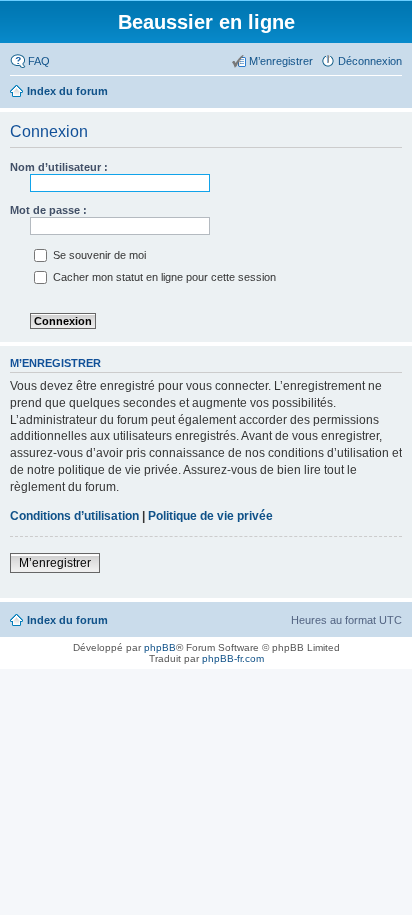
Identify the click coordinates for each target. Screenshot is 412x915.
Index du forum (67, 620)
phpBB (160, 647)
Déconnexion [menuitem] (370, 61)
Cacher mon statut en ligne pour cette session (163, 277)
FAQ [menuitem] (39, 61)
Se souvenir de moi (98, 255)
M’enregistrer (55, 563)
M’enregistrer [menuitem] (281, 61)
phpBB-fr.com (233, 658)
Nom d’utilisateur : (59, 167)
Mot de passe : (48, 210)
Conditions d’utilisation (74, 516)
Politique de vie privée (210, 516)
